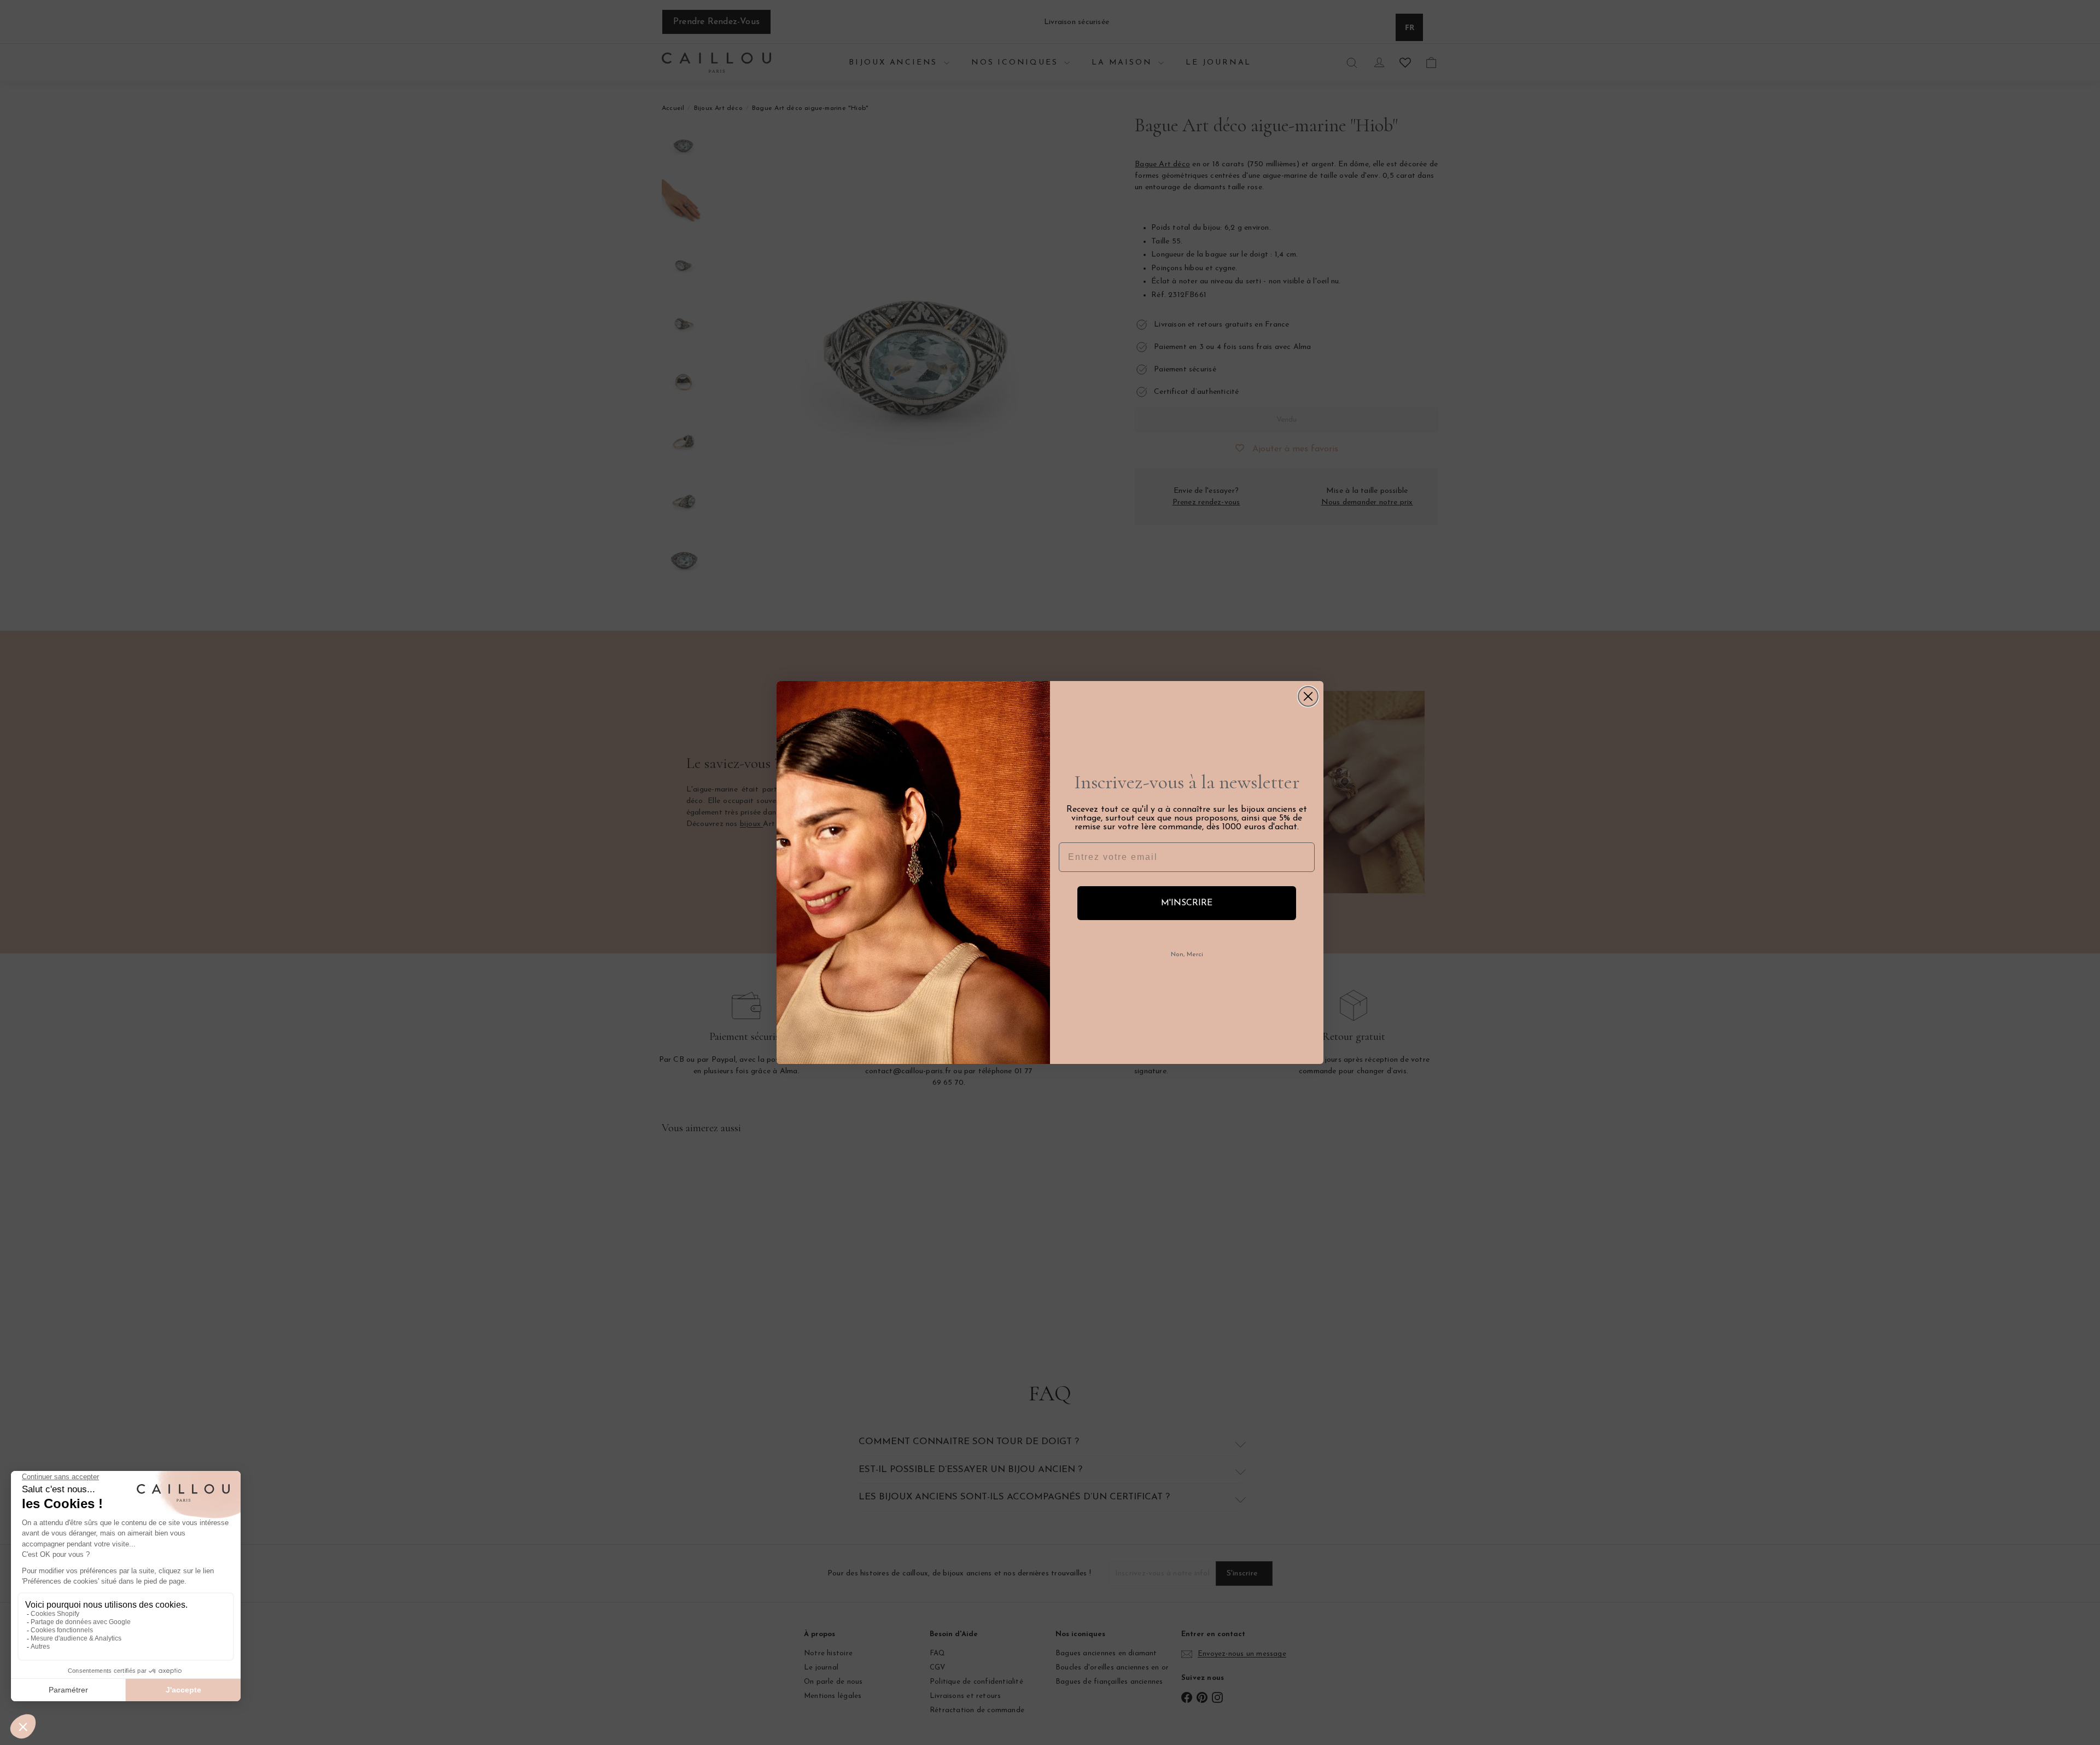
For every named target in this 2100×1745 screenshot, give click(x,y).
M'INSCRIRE (1187, 903)
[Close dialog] (1308, 696)
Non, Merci (1187, 955)
